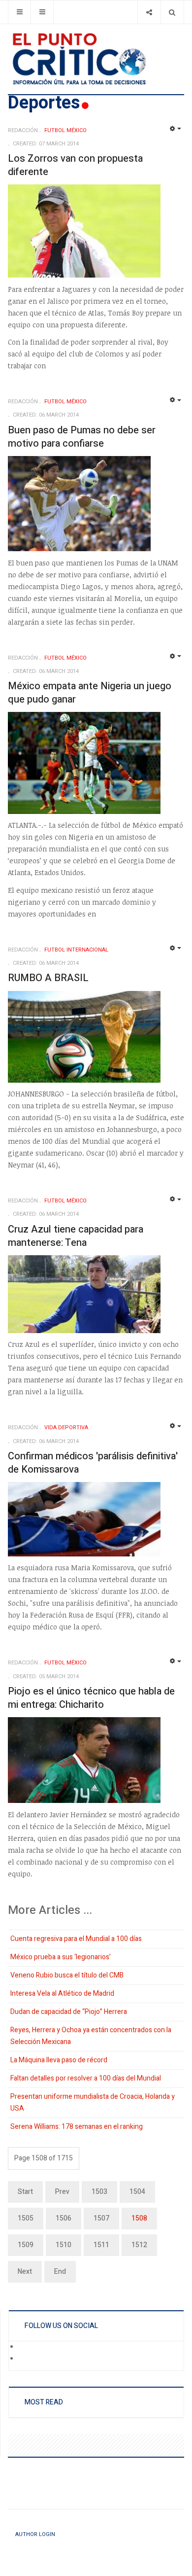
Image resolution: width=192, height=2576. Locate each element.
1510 (64, 2245)
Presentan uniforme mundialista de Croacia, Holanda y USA (93, 2102)
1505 (26, 2218)
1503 (99, 2192)
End (60, 2272)
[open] (19, 12)
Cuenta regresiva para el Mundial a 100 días (76, 1939)
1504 (137, 2192)
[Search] (172, 12)
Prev (62, 2192)
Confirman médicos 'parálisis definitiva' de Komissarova (93, 1463)
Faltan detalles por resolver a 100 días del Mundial (86, 2078)
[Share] (149, 12)
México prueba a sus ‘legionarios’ (61, 1957)
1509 (26, 2245)
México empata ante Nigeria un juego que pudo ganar (90, 693)
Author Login (35, 2534)
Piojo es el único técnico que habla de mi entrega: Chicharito (91, 1698)
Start (25, 2192)
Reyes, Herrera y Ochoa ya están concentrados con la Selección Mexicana (91, 2036)
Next (25, 2272)
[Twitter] (25, 2359)
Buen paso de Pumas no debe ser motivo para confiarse (82, 437)
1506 (64, 2218)
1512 (139, 2245)
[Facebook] (25, 2347)
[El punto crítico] (96, 59)
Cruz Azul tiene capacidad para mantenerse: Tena (76, 1236)
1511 (101, 2245)
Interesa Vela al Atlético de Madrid (62, 1994)
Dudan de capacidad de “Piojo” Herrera (69, 2012)
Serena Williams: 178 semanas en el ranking (77, 2127)
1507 (101, 2218)
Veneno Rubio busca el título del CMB (67, 1975)
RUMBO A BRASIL (48, 978)
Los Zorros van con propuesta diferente (75, 165)
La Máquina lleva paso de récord (59, 2060)
